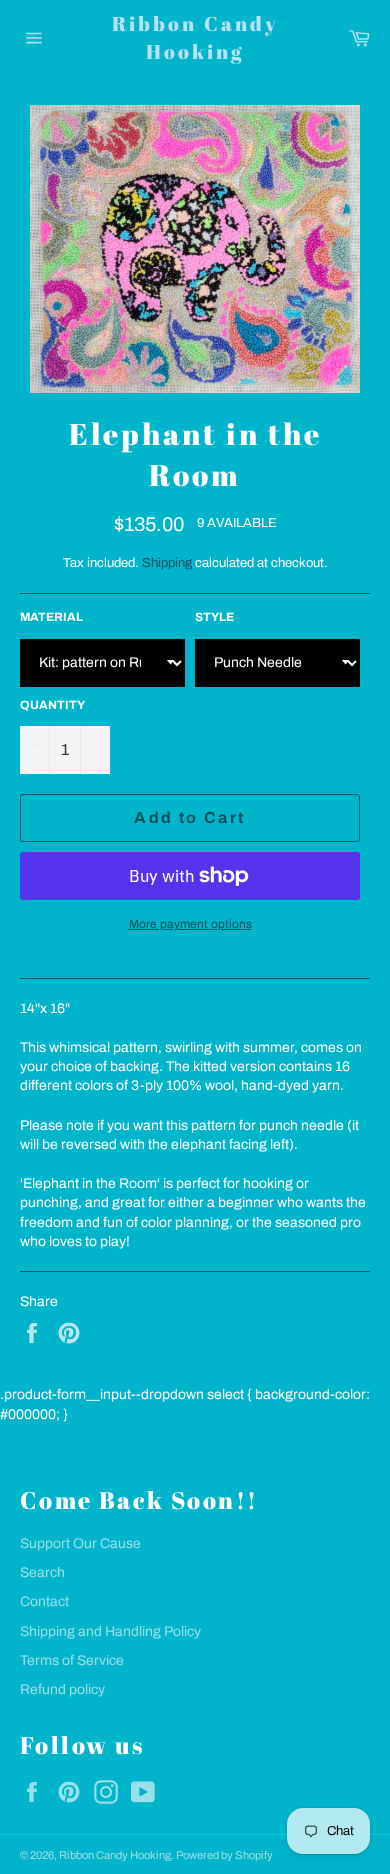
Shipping (167, 563)
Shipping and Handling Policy (110, 1631)
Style (214, 617)
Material (51, 617)
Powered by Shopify (224, 1855)
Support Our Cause (80, 1543)
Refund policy (62, 1689)
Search (42, 1572)
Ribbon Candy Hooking (195, 37)
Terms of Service (72, 1660)
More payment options (190, 924)
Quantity (52, 705)
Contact (44, 1601)
